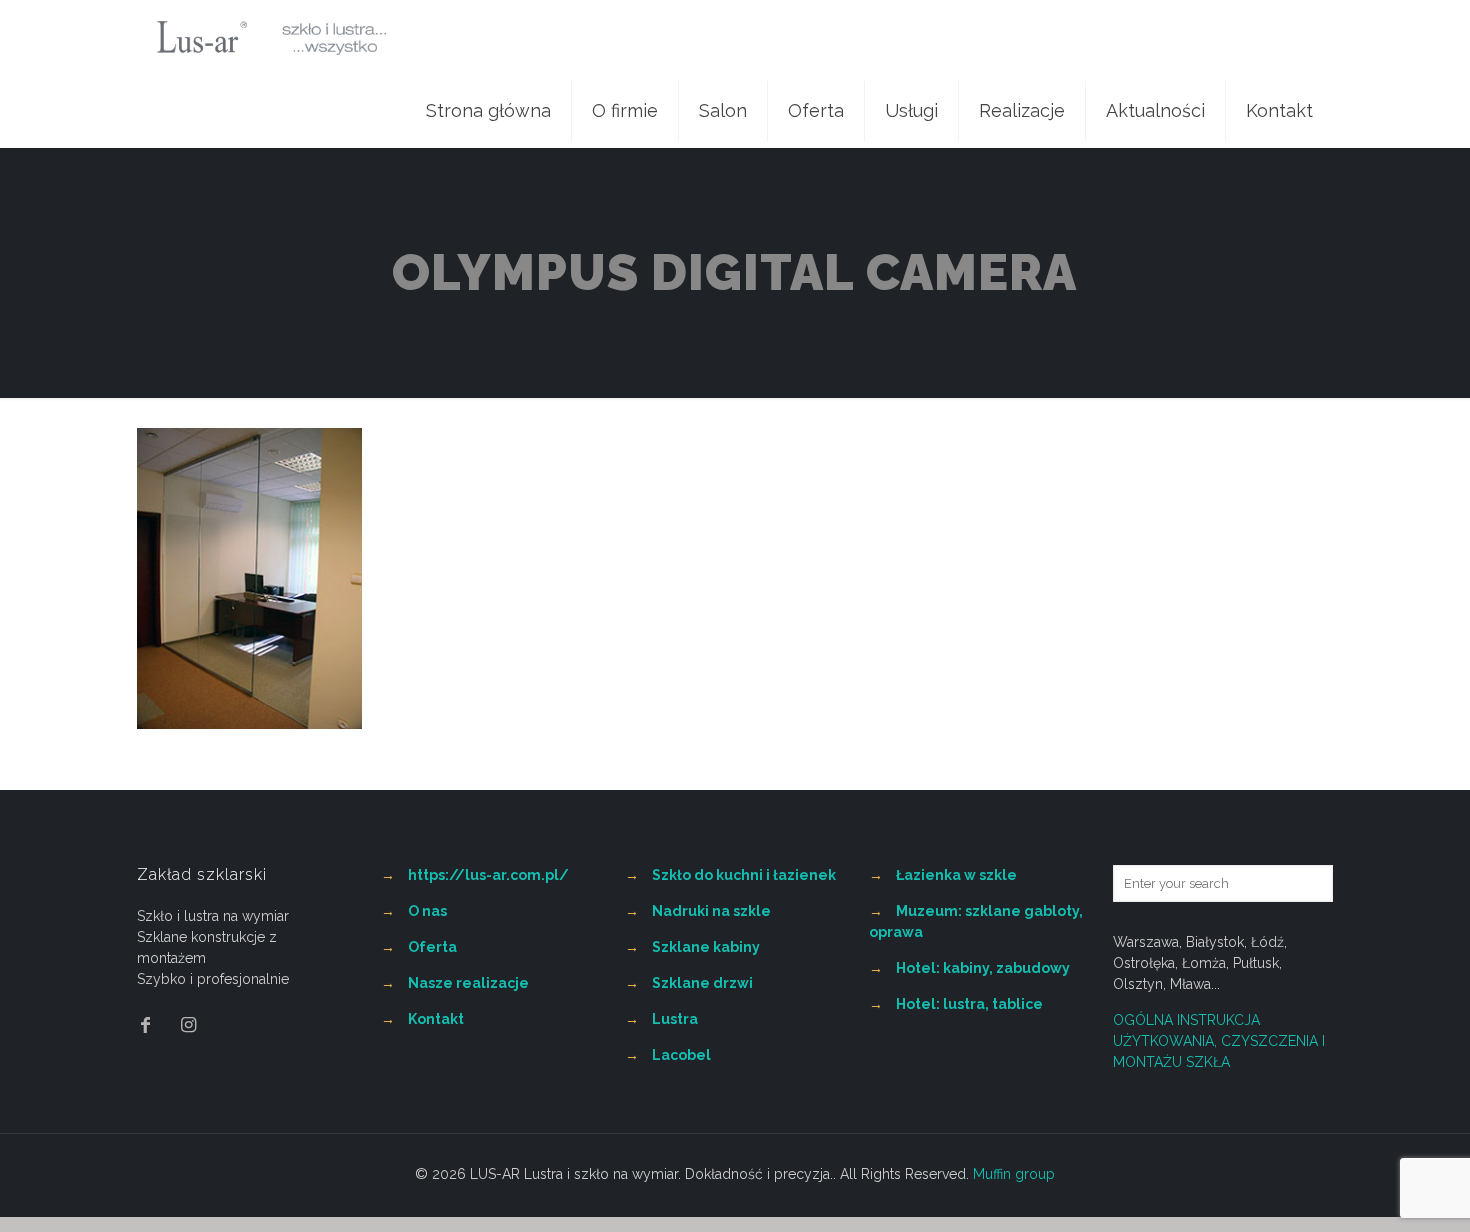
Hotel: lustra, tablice (969, 1004)
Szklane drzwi (702, 983)
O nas (427, 911)
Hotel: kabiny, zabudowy (983, 968)
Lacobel (681, 1055)
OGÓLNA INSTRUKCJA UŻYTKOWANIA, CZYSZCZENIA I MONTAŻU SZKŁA (1219, 1041)
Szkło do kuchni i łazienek (744, 875)
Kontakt (436, 1019)
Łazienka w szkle (956, 875)
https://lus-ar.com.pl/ (488, 875)
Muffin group (1014, 1174)
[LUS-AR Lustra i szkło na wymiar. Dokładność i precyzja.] (271, 37)
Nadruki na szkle (711, 911)
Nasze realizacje (468, 983)
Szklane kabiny (706, 947)
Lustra (675, 1019)
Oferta (432, 947)
